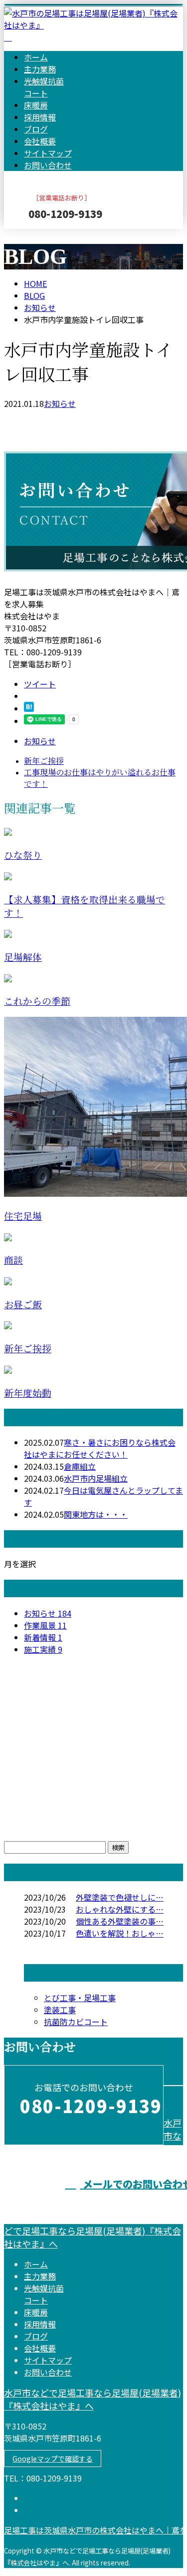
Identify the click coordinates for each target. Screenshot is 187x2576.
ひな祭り (23, 856)
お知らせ (60, 403)
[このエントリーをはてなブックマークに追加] (29, 708)
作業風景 (45, 1625)
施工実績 (43, 1649)
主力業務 (40, 69)
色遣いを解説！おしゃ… (120, 1933)
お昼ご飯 (23, 1305)
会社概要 (40, 141)
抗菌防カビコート (76, 2022)
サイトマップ (48, 153)
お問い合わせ (48, 165)
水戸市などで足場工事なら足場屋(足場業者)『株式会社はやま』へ (93, 2399)
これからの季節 (37, 1002)
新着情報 (43, 1637)
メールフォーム (39, 235)
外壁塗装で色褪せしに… (120, 1897)
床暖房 (36, 105)
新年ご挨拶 (28, 1349)
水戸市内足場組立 (96, 1478)
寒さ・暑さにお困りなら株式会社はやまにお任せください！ (100, 1448)
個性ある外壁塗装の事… (120, 1921)
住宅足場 (23, 1217)
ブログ (36, 129)
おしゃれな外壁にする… (120, 1909)
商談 (13, 1261)
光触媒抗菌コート (44, 87)
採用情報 (40, 117)
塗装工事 (60, 2010)
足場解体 (23, 958)
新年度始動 (28, 1393)
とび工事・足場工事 (80, 1998)
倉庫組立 (80, 1466)
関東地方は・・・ (96, 1514)
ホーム (36, 57)
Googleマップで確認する (53, 2459)
